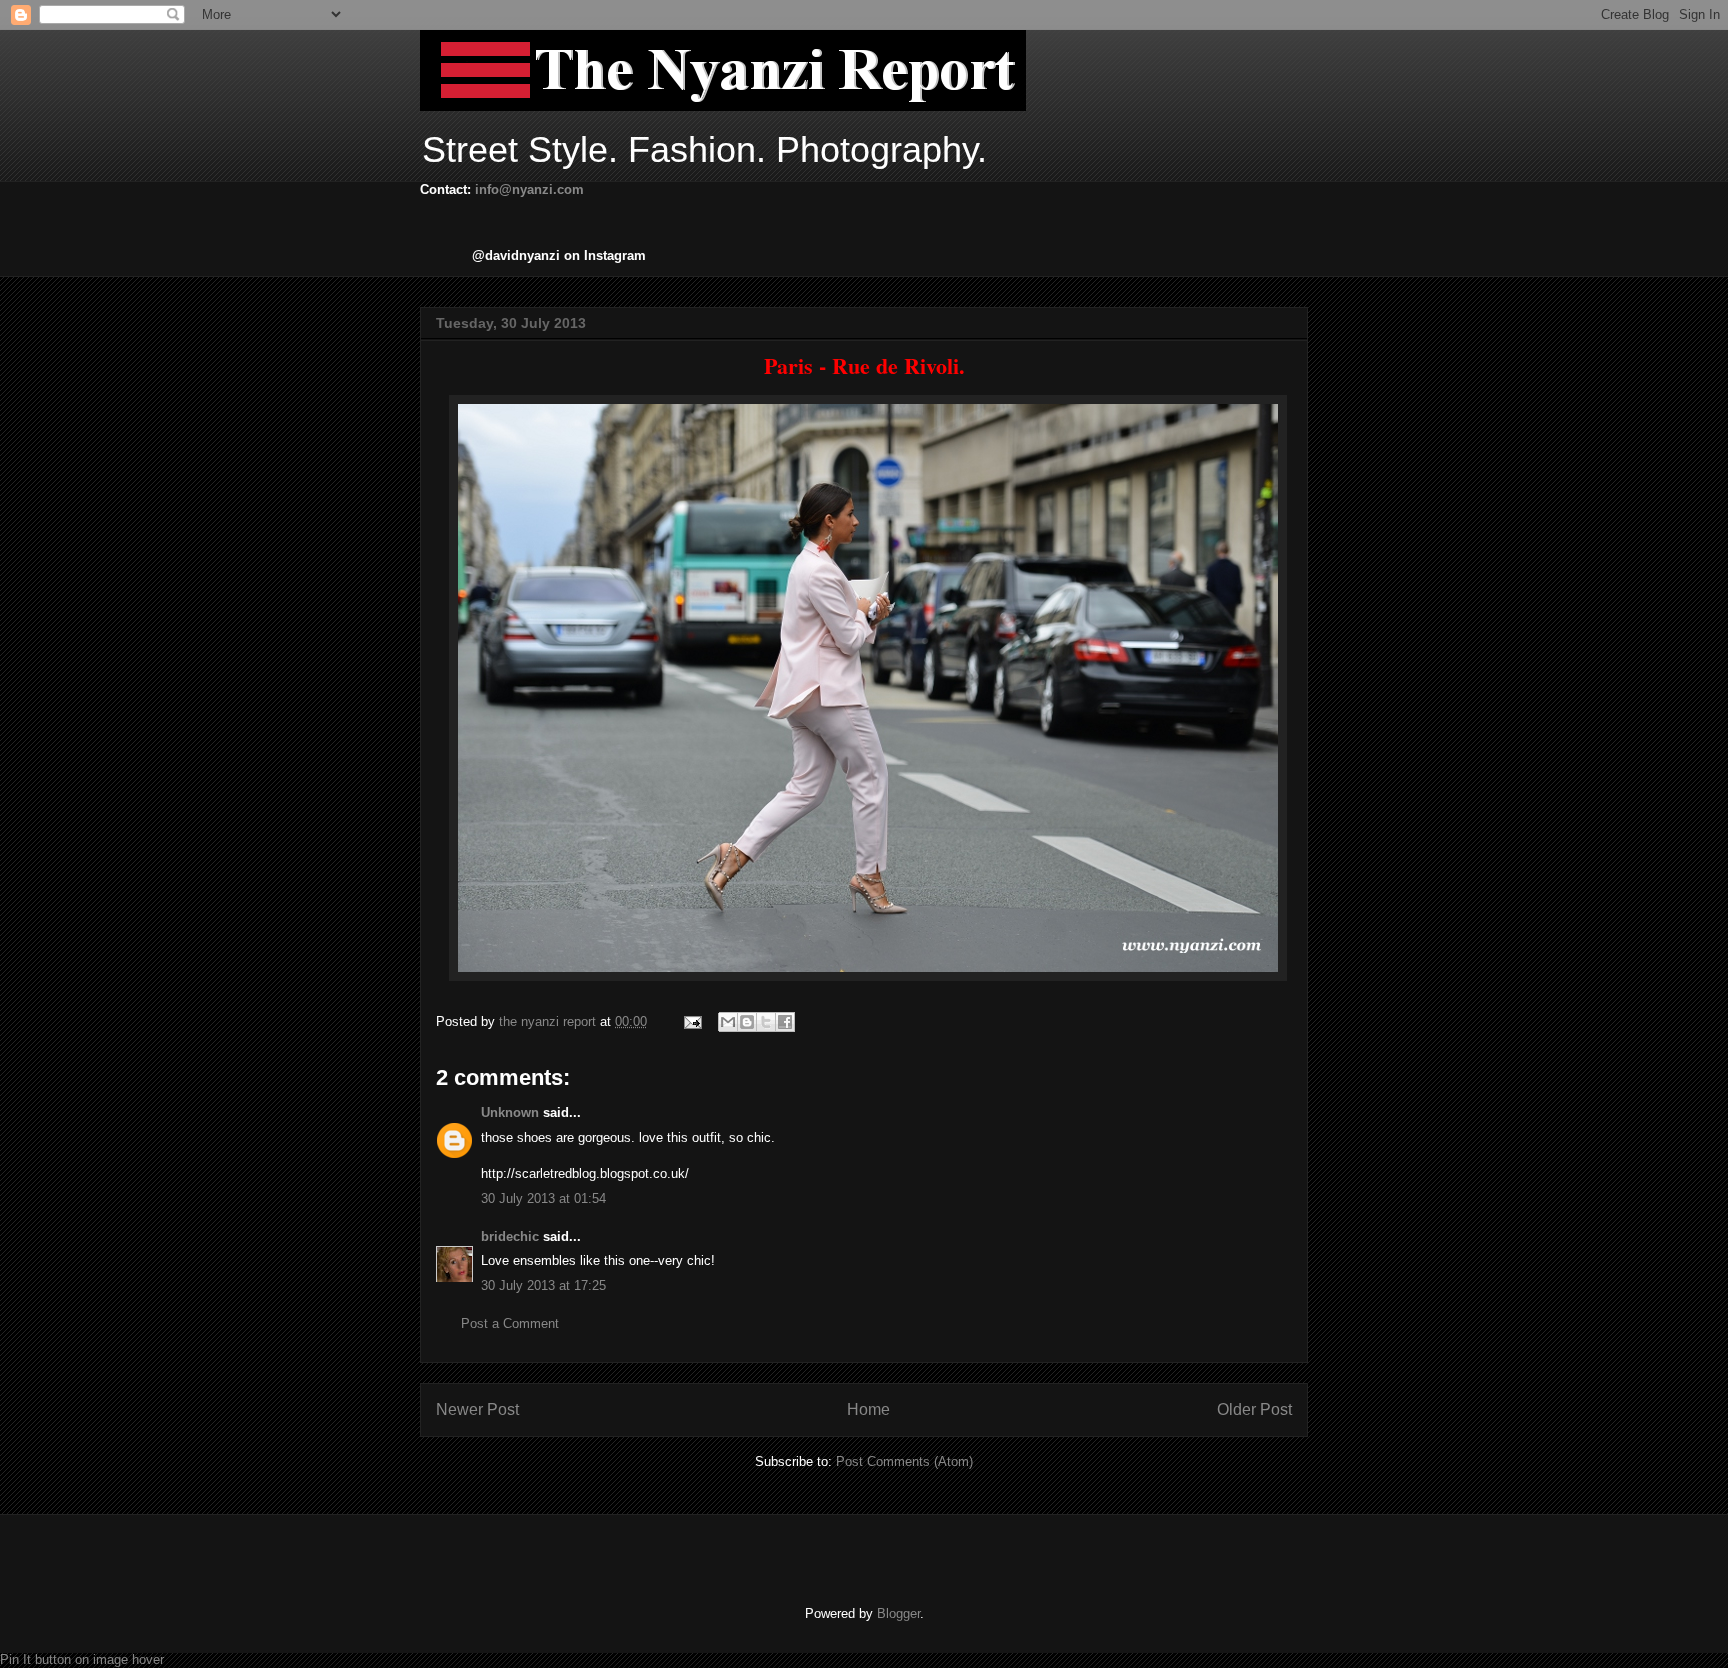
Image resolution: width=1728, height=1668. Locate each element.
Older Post (1254, 1409)
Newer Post (477, 1409)
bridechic (510, 1236)
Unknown (510, 1112)
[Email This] (728, 1022)
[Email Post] (691, 1021)
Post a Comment (510, 1323)
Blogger (898, 1613)
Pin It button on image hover (82, 1659)
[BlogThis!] (747, 1022)
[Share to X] (766, 1022)
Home (868, 1409)
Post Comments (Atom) (904, 1461)
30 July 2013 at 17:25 (543, 1285)
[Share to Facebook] (785, 1022)
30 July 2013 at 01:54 (543, 1198)
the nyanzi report (549, 1021)
